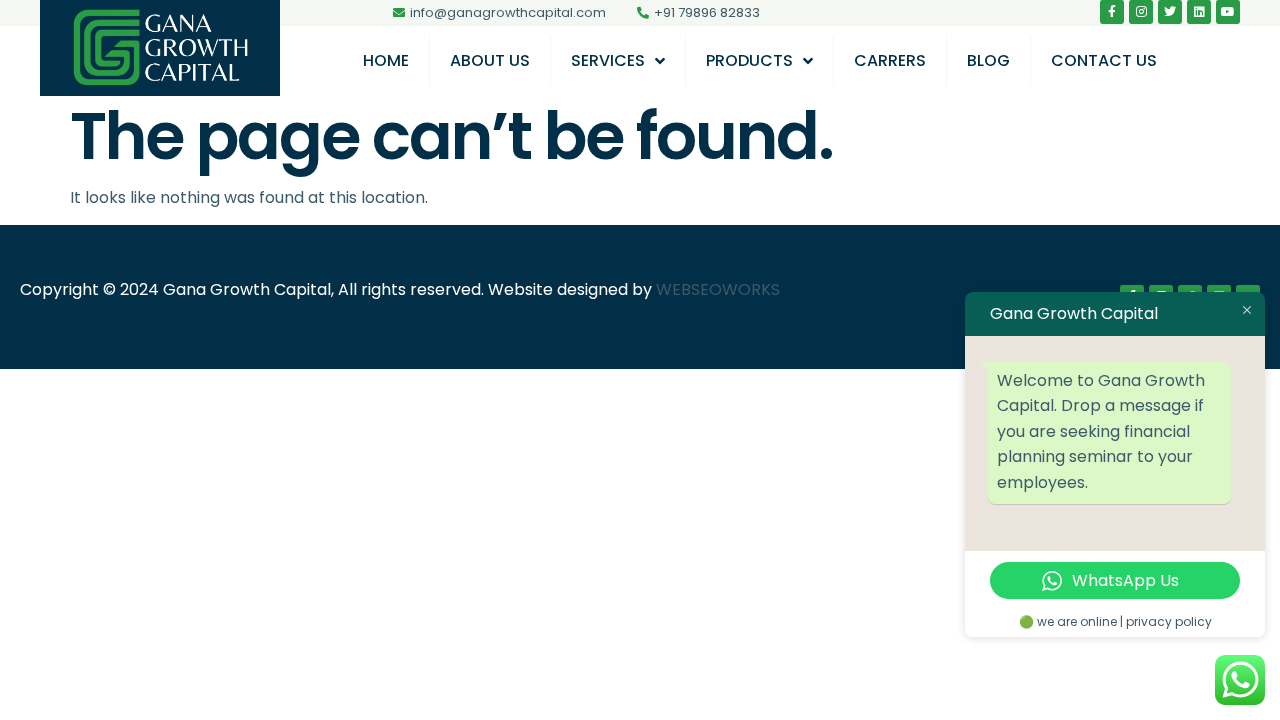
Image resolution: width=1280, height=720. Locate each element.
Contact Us (1104, 60)
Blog (988, 60)
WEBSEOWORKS (718, 289)
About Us (490, 60)
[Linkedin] (1199, 12)
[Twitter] (1170, 12)
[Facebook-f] (1112, 12)
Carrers (890, 60)
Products (749, 60)
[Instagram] (1141, 12)
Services (608, 60)
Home (386, 60)
